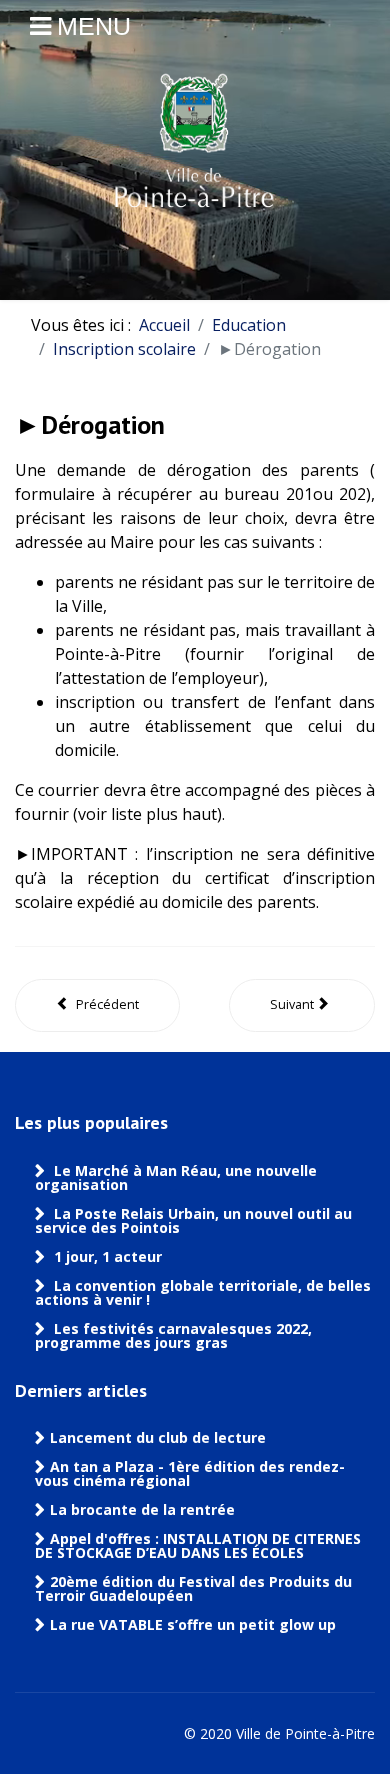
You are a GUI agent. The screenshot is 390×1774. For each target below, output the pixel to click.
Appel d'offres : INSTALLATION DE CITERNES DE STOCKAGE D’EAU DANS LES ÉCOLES (198, 1546)
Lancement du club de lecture (158, 1438)
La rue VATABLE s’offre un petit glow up (195, 1625)
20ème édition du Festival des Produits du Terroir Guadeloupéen (193, 1589)
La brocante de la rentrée (142, 1510)
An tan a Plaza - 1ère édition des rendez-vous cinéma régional (190, 1474)
